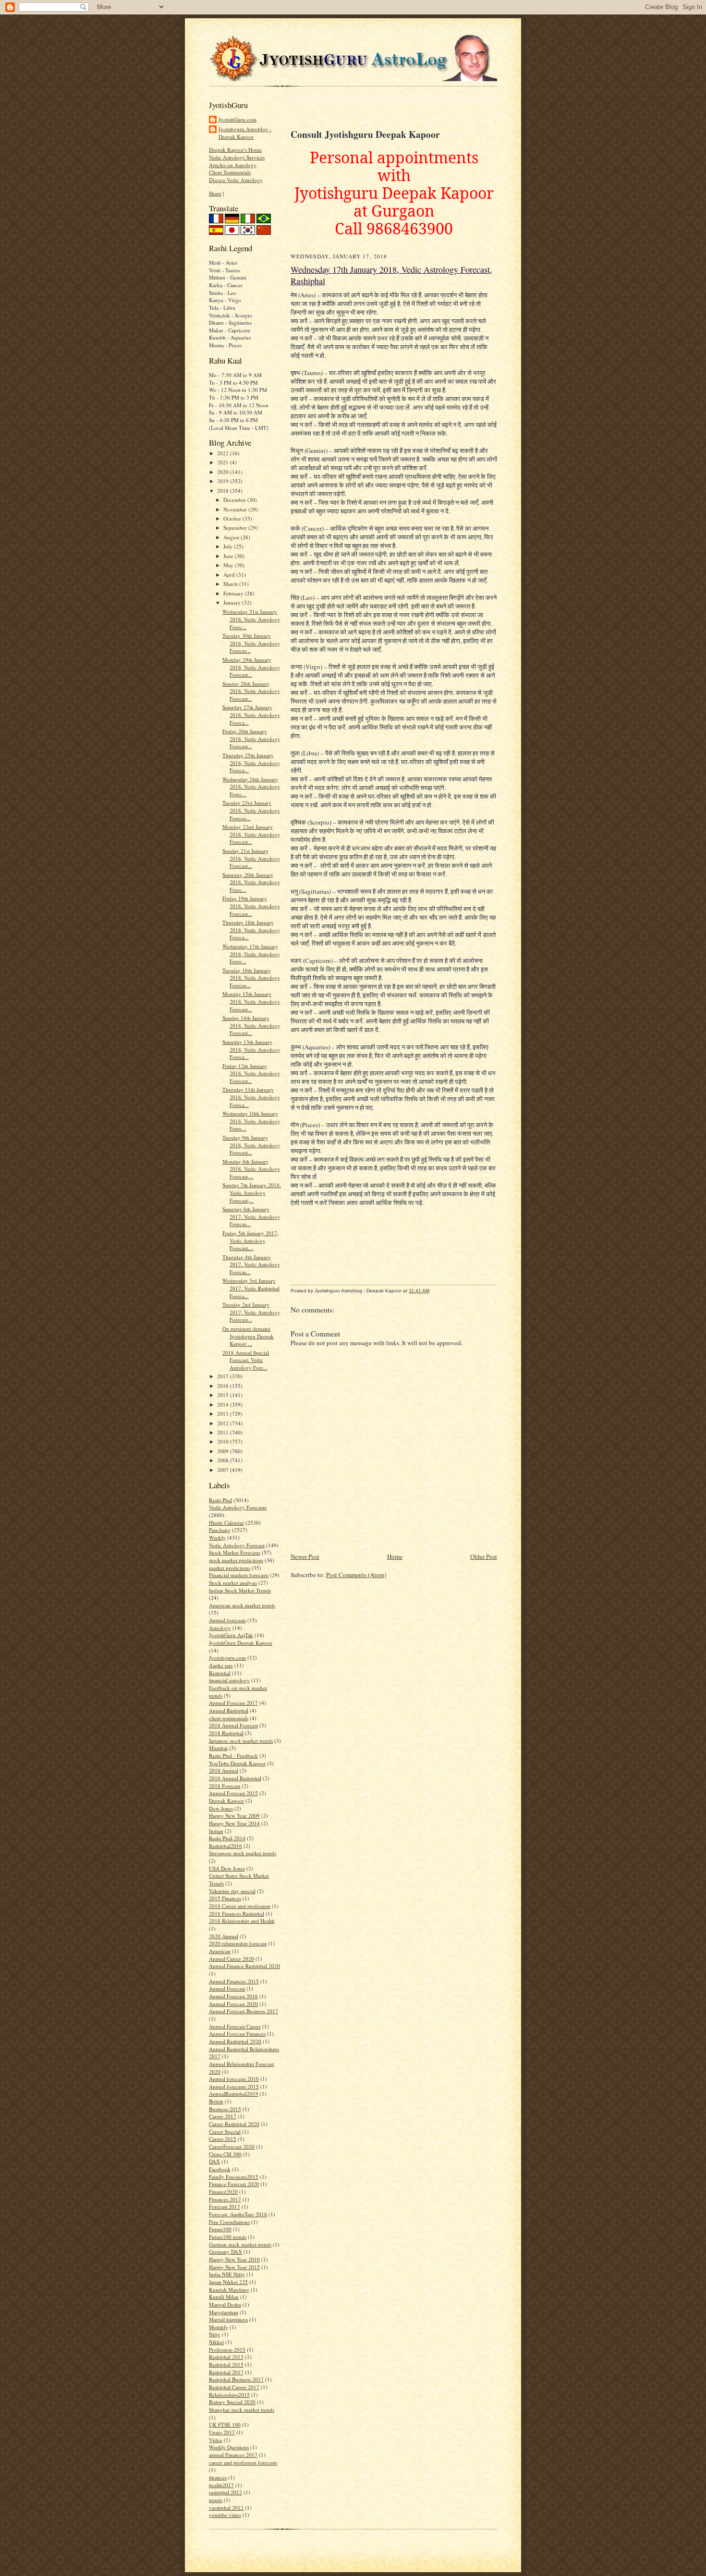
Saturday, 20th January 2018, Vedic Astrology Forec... (251, 882)
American (220, 1951)
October (233, 518)
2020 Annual (224, 1936)
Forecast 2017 (225, 2206)
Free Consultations (229, 2222)
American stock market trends (242, 1605)
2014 (224, 1404)
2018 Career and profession (240, 1906)
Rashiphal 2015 (226, 2364)
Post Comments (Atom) (356, 1575)
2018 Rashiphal (226, 1733)
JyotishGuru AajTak (231, 1635)
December (235, 500)
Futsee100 (220, 2229)
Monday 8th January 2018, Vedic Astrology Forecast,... (251, 1169)
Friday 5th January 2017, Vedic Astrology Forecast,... (250, 1240)
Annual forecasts (227, 1620)
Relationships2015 (229, 2395)
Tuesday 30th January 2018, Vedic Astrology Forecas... (251, 643)
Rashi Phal (220, 1500)
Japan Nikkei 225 (228, 2282)
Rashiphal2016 (225, 1846)
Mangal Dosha (225, 2304)
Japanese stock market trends (241, 1741)
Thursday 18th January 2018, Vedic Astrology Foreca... (251, 930)
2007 (224, 1470)
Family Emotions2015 (234, 2177)
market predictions (230, 1568)
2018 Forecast (225, 1786)
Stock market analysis (233, 1583)
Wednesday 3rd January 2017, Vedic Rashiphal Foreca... (251, 1288)
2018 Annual (224, 1770)
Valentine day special (232, 1891)
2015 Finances (225, 1898)
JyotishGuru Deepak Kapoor (241, 1643)
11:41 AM (419, 1291)
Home (395, 1556)
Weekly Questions (229, 2447)
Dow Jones (221, 1808)
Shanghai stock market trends (242, 2410)
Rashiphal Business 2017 (236, 2379)
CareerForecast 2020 (232, 2146)
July (229, 546)
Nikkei (216, 2342)
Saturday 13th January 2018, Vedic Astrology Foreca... (251, 1049)
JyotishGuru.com (237, 119)
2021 (224, 462)
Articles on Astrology (233, 165)
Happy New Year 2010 (234, 2259)
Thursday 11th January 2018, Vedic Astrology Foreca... (251, 1097)
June (229, 556)
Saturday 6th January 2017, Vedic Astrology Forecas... (251, 1216)
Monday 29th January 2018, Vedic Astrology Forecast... (251, 667)
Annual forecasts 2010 (234, 2079)
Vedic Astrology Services (237, 157)
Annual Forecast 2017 (233, 1703)
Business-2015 (225, 2109)
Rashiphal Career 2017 (234, 2387)
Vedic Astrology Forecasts (238, 1507)
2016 (224, 1386)
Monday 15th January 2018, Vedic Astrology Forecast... (251, 1001)
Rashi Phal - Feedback (233, 1756)
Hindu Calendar (226, 1523)
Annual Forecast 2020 (233, 2004)
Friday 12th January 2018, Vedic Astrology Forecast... (251, 1073)
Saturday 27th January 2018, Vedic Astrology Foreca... (251, 715)
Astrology (220, 1628)
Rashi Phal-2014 (227, 1838)
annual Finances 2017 (233, 2455)
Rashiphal (220, 1673)
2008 (224, 1460)
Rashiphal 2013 (226, 2357)
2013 (224, 1414)
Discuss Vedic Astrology (236, 180)
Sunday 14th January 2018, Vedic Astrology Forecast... (251, 1025)
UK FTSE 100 (225, 2424)
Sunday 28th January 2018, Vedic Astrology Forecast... (251, 691)
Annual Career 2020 (231, 1959)
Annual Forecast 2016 (233, 1996)
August (232, 537)
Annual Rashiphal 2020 (235, 2041)
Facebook (220, 2169)
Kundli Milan (224, 2297)
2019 (224, 481)
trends (216, 2500)
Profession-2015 (227, 2350)
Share (215, 193)
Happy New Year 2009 (234, 1816)
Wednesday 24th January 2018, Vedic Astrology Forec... (251, 787)
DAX (214, 2161)
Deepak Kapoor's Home (235, 150)
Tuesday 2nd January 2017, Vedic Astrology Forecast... (251, 1312)
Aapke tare (221, 1665)
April (230, 575)
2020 (224, 472)
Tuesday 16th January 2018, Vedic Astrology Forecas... (251, 978)
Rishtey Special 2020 (232, 2402)
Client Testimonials (230, 172)
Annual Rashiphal (229, 1710)
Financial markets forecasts (239, 1575)
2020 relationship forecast (238, 1943)
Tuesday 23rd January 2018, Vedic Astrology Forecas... (251, 810)
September (236, 528)
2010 (224, 1441)
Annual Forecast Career (235, 2026)
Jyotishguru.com (227, 1658)
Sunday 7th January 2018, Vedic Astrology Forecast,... (252, 1192)
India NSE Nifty (227, 2274)
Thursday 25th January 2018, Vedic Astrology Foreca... (251, 763)
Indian (216, 1831)
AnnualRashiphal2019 (234, 2094)
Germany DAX (225, 2252)
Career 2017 (223, 2116)
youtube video (225, 2515)
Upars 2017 (222, 2432)
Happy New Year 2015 (234, 2267)
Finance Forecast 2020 (234, 2184)
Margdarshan (224, 2312)
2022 (224, 453)
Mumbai (218, 1748)
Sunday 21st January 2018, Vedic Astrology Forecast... (251, 858)
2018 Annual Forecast (233, 1725)
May (229, 565)
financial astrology (229, 1680)
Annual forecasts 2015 (234, 2086)
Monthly (219, 2327)
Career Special (225, 2132)
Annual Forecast (227, 1988)
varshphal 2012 (226, 2508)
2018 (224, 491)
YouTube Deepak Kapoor (237, 1763)
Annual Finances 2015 (234, 1981)
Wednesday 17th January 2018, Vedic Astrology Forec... (251, 954)
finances (218, 2477)
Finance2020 (223, 2192)
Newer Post (305, 1556)
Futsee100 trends (228, 2237)
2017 (224, 1376)
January (233, 602)
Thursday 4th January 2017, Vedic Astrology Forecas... (251, 1264)
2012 (224, 1423)
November (236, 509)
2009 (224, 1451)
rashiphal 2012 (225, 2492)
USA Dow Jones (227, 1868)
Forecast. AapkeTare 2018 (238, 2214)
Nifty (215, 2334)
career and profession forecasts (243, 2462)
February (234, 593)
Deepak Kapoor (226, 1801)
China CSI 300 (225, 2154)
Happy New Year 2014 (234, 1823)
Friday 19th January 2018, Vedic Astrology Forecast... (251, 906)
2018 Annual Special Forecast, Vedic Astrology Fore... (246, 1360)
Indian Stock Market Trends (240, 1590)
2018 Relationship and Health (242, 1921)
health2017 (221, 2485)
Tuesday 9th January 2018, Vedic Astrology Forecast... (251, 1145)
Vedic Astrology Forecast (237, 1545)
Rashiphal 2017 (226, 2372)
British (216, 2101)
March (231, 584)
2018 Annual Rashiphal (235, 1778)
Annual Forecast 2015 (233, 1793)
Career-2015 (223, 2139)
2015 (224, 1395)
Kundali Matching (229, 2290)
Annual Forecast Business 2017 (243, 2011)
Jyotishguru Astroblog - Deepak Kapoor (245, 133)
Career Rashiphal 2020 (234, 2124)
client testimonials (229, 1718)
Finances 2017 (225, 2199)
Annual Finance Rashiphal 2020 (244, 1966)
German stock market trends (240, 2244)
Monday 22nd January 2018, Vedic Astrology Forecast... (251, 834)
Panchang (220, 1530)
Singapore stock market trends (243, 1853)
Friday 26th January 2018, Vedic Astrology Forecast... (251, 739)
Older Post (484, 1556)
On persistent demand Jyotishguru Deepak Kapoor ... (248, 1336)
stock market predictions (236, 1560)
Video (216, 2440)
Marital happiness (228, 2319)
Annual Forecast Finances (237, 2034)
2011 (224, 1432)
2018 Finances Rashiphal (237, 1914)
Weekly (217, 1537)
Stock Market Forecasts (235, 1552)
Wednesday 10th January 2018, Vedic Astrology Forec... (251, 1121)
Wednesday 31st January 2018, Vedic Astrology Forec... (251, 619)
